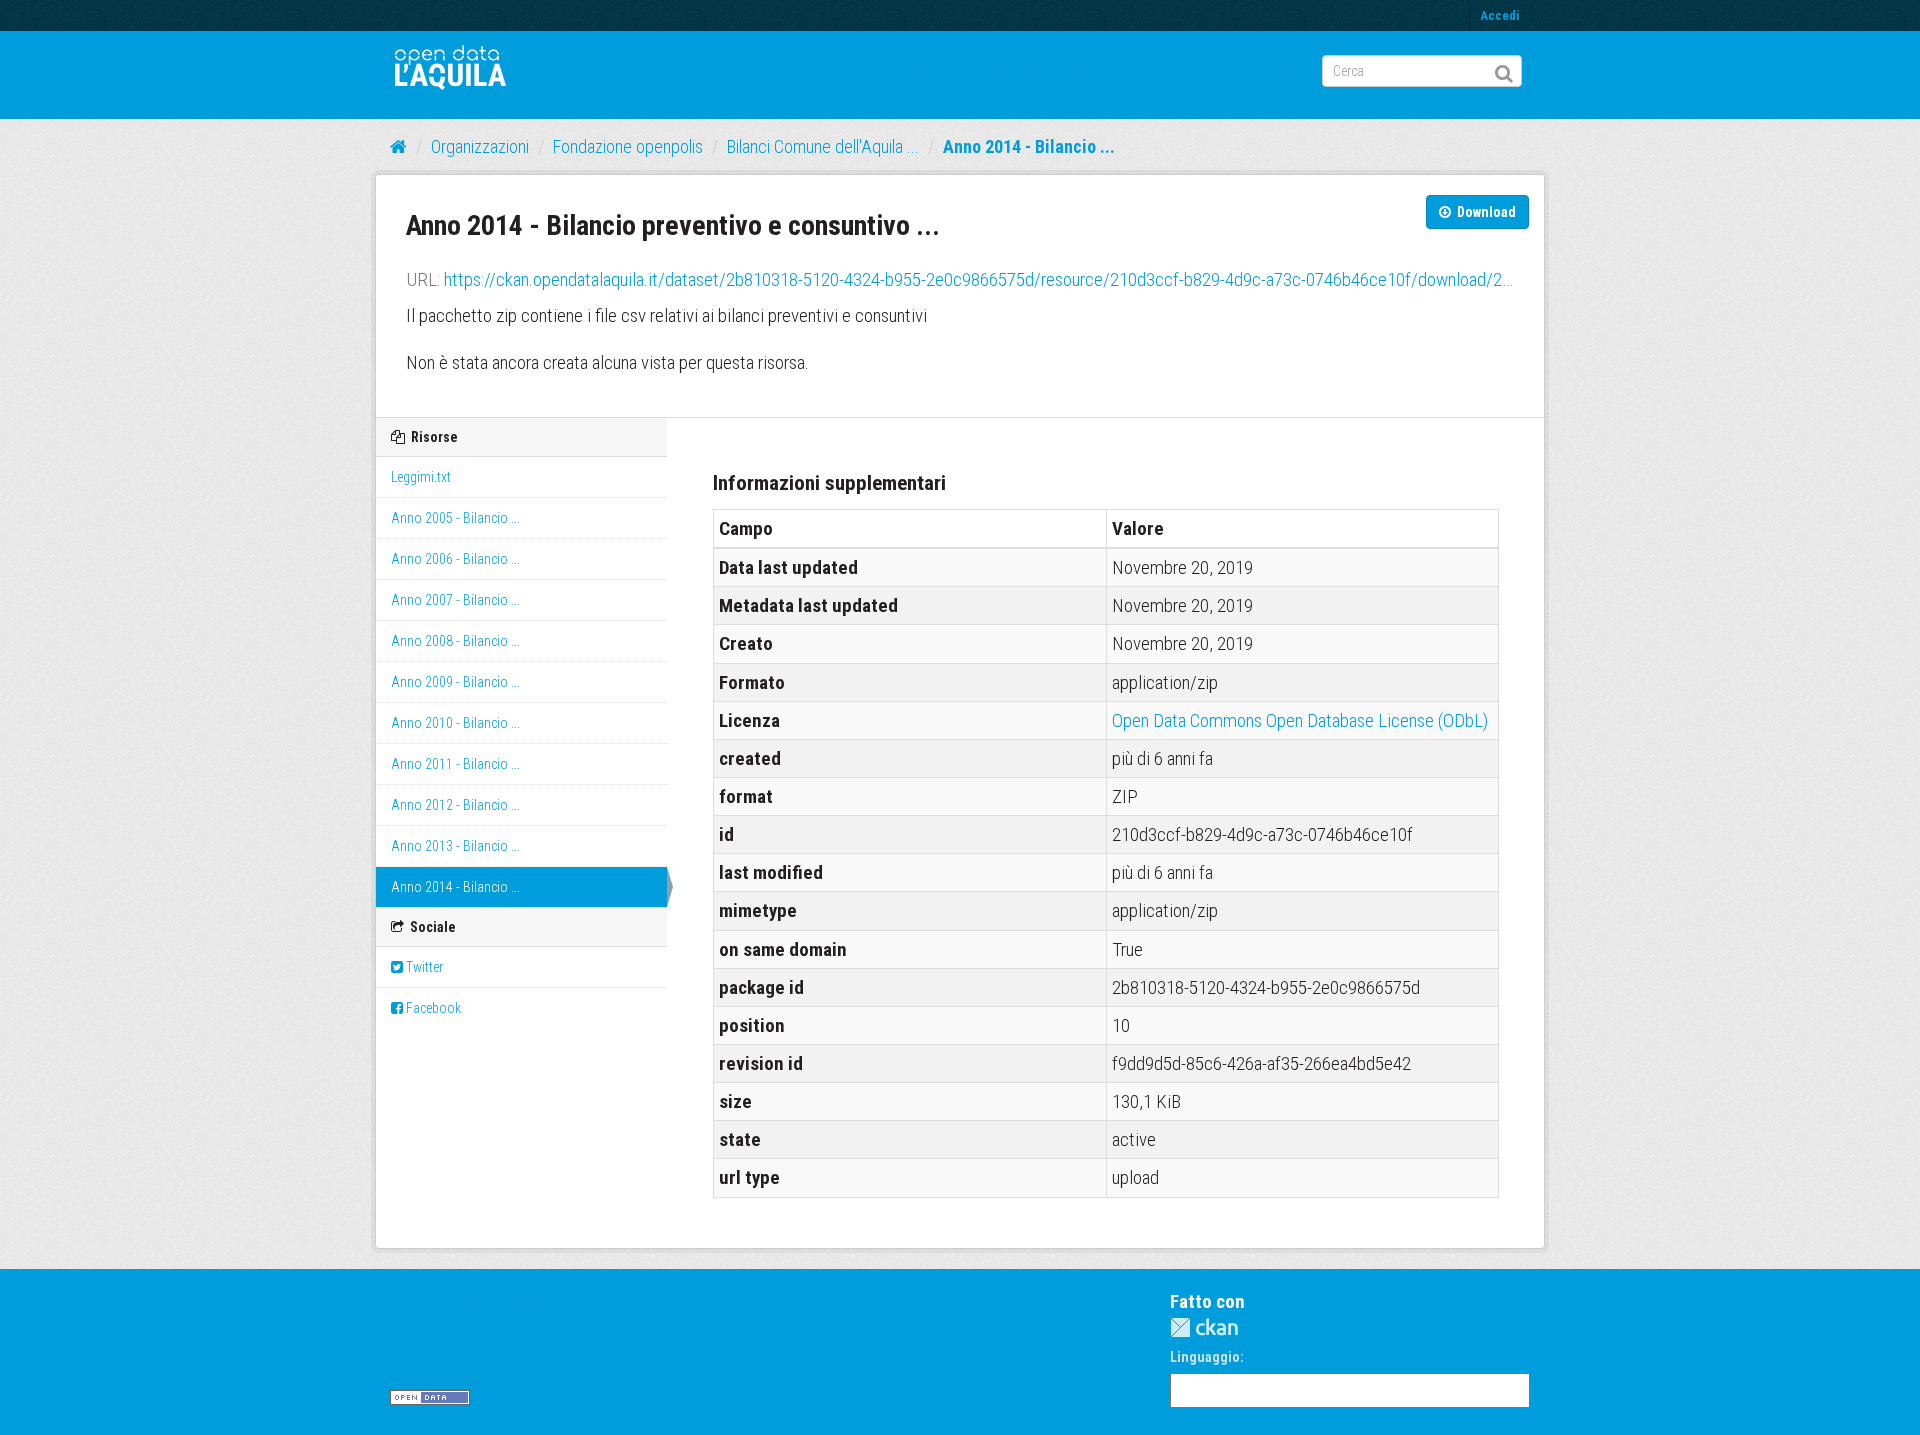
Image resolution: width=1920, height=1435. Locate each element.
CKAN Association (456, 1364)
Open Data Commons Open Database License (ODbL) (1300, 720)
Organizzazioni (1044, 73)
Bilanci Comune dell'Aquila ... (823, 146)
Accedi (1500, 15)
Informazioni (1248, 73)
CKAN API (427, 1332)
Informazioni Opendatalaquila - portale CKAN (548, 1301)
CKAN (1204, 1327)
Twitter (423, 967)
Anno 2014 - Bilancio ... (1029, 146)
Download (1485, 212)
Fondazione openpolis (628, 146)
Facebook (432, 1008)
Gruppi (1149, 73)
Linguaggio (1205, 1357)
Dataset (933, 73)
